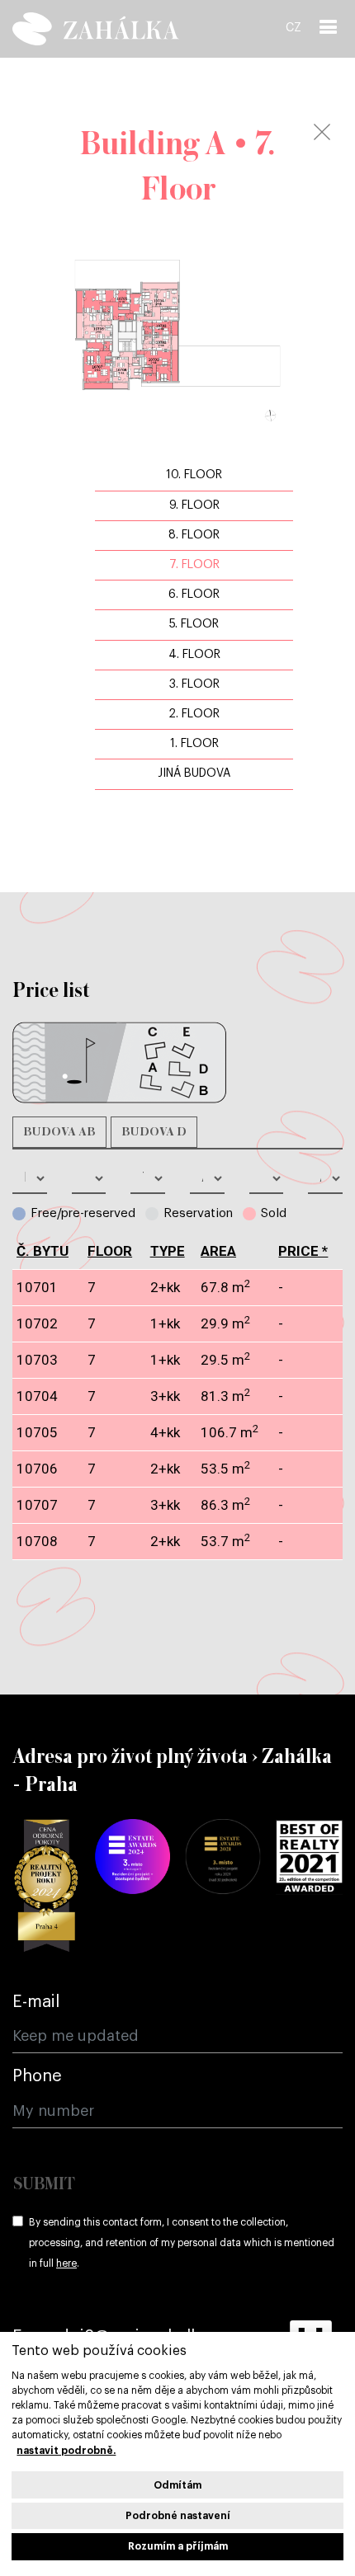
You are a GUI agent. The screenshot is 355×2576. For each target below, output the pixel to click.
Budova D (154, 1132)
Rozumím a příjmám (178, 2546)
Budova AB (59, 1132)
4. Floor (194, 655)
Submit (44, 2185)
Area (218, 1251)
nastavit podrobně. (66, 2451)
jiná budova (194, 773)
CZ (293, 28)
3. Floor (194, 684)
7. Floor (194, 565)
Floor (110, 1251)
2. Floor (194, 714)
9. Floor (194, 505)
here (66, 2263)
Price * (303, 1251)
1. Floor (194, 744)
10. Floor (194, 475)
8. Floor (194, 535)
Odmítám (177, 2485)
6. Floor (194, 595)
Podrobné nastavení (178, 2516)
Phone (37, 2076)
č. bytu (43, 1251)
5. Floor (194, 624)
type (168, 1251)
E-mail (36, 2002)
